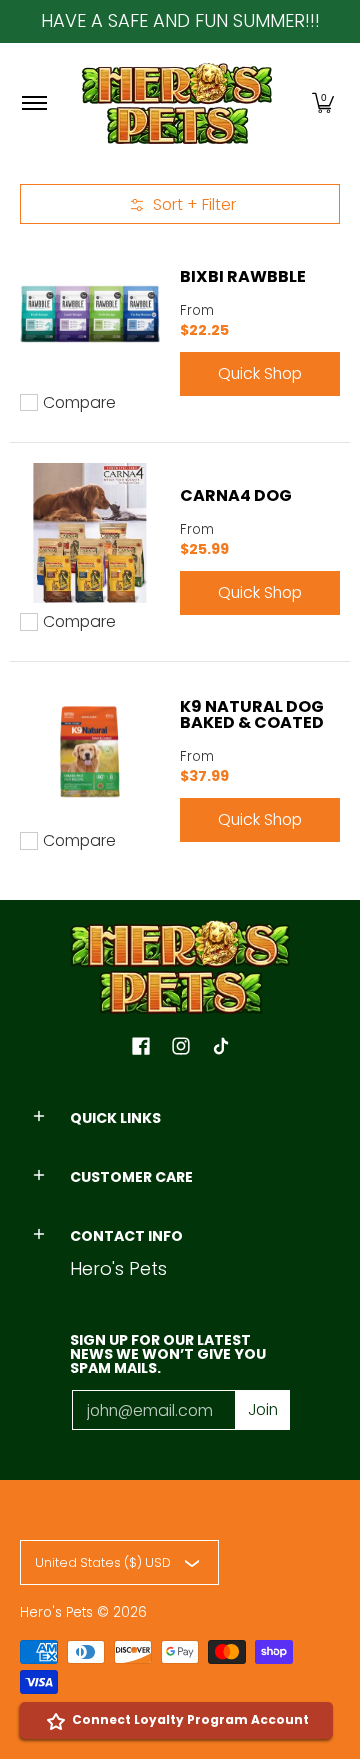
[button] (323, 103)
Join (263, 1409)
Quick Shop (260, 373)
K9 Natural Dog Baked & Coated (252, 714)
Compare (79, 403)
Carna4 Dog (236, 495)
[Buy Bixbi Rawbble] (90, 314)
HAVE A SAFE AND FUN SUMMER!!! (180, 20)
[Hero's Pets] (177, 103)
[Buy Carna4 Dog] (90, 533)
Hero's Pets (56, 1612)
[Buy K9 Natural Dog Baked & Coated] (90, 752)
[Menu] (33, 103)
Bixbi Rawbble (243, 276)
